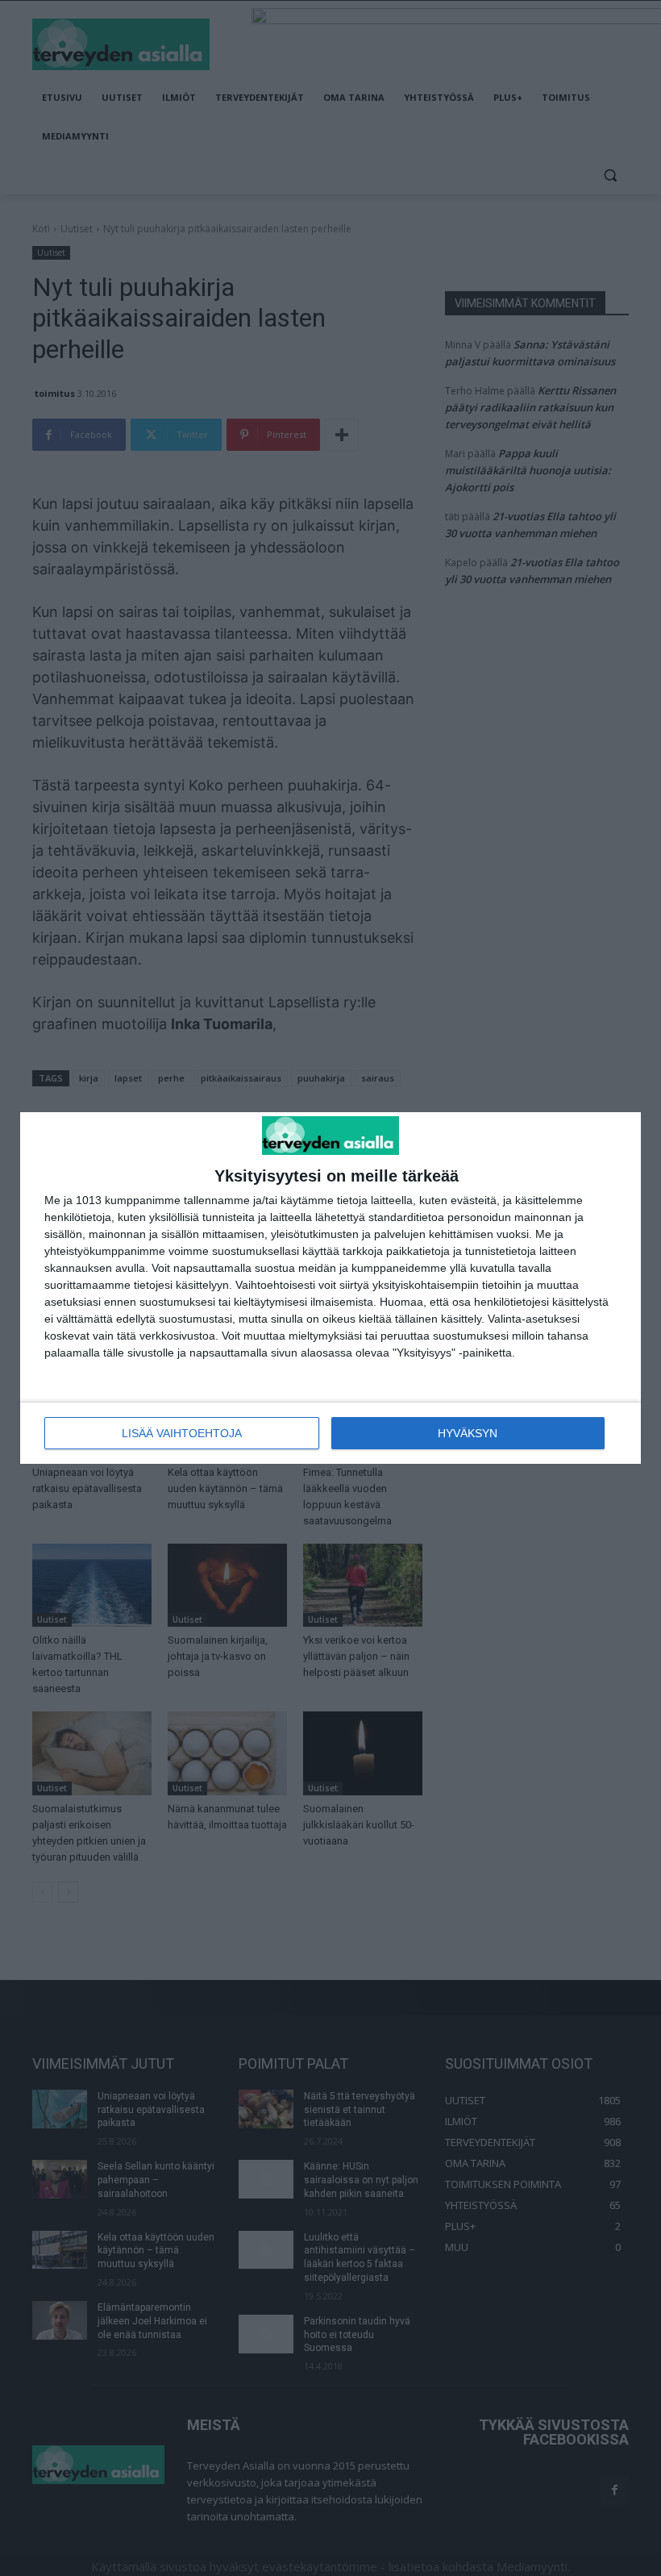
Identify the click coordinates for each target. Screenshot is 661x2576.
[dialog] (330, 1288)
